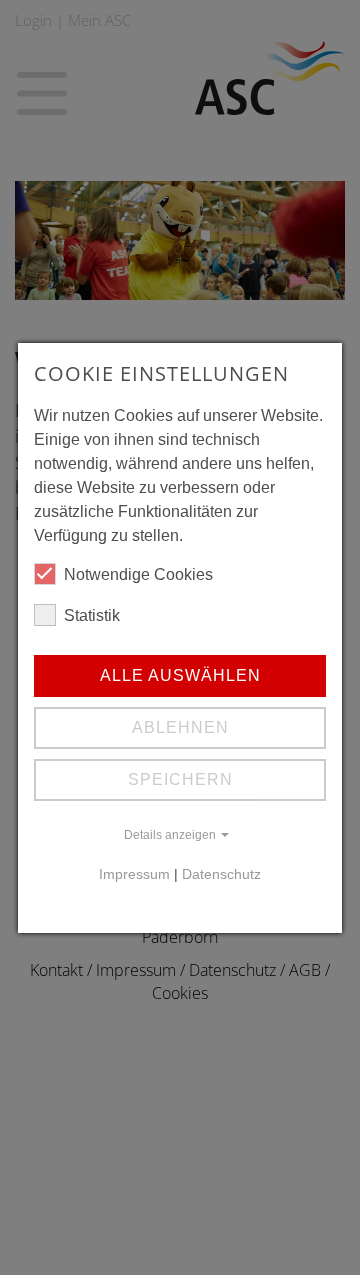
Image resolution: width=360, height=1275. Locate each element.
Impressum (134, 874)
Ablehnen (180, 727)
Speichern (180, 779)
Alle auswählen (180, 675)
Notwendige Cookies (138, 574)
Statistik (92, 615)
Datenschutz (221, 874)
